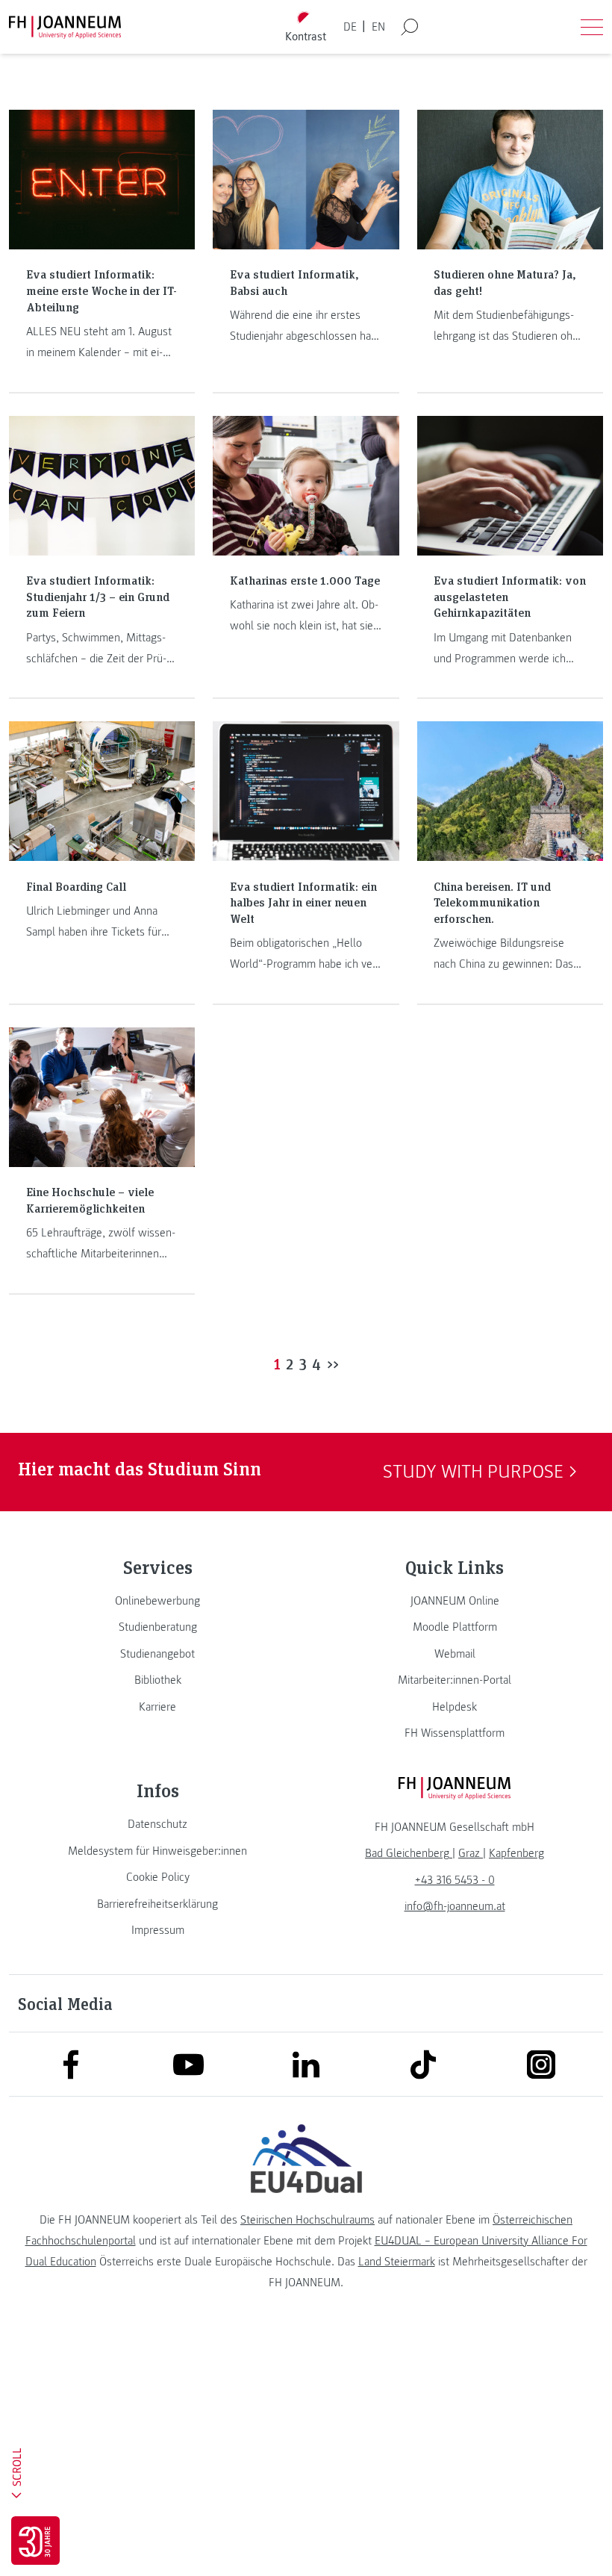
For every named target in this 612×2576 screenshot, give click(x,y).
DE (350, 27)
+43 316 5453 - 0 (455, 1880)
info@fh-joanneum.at (455, 1906)
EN (378, 27)
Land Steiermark (397, 2262)
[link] (157, 1601)
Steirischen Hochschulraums (307, 2220)
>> (333, 1363)
